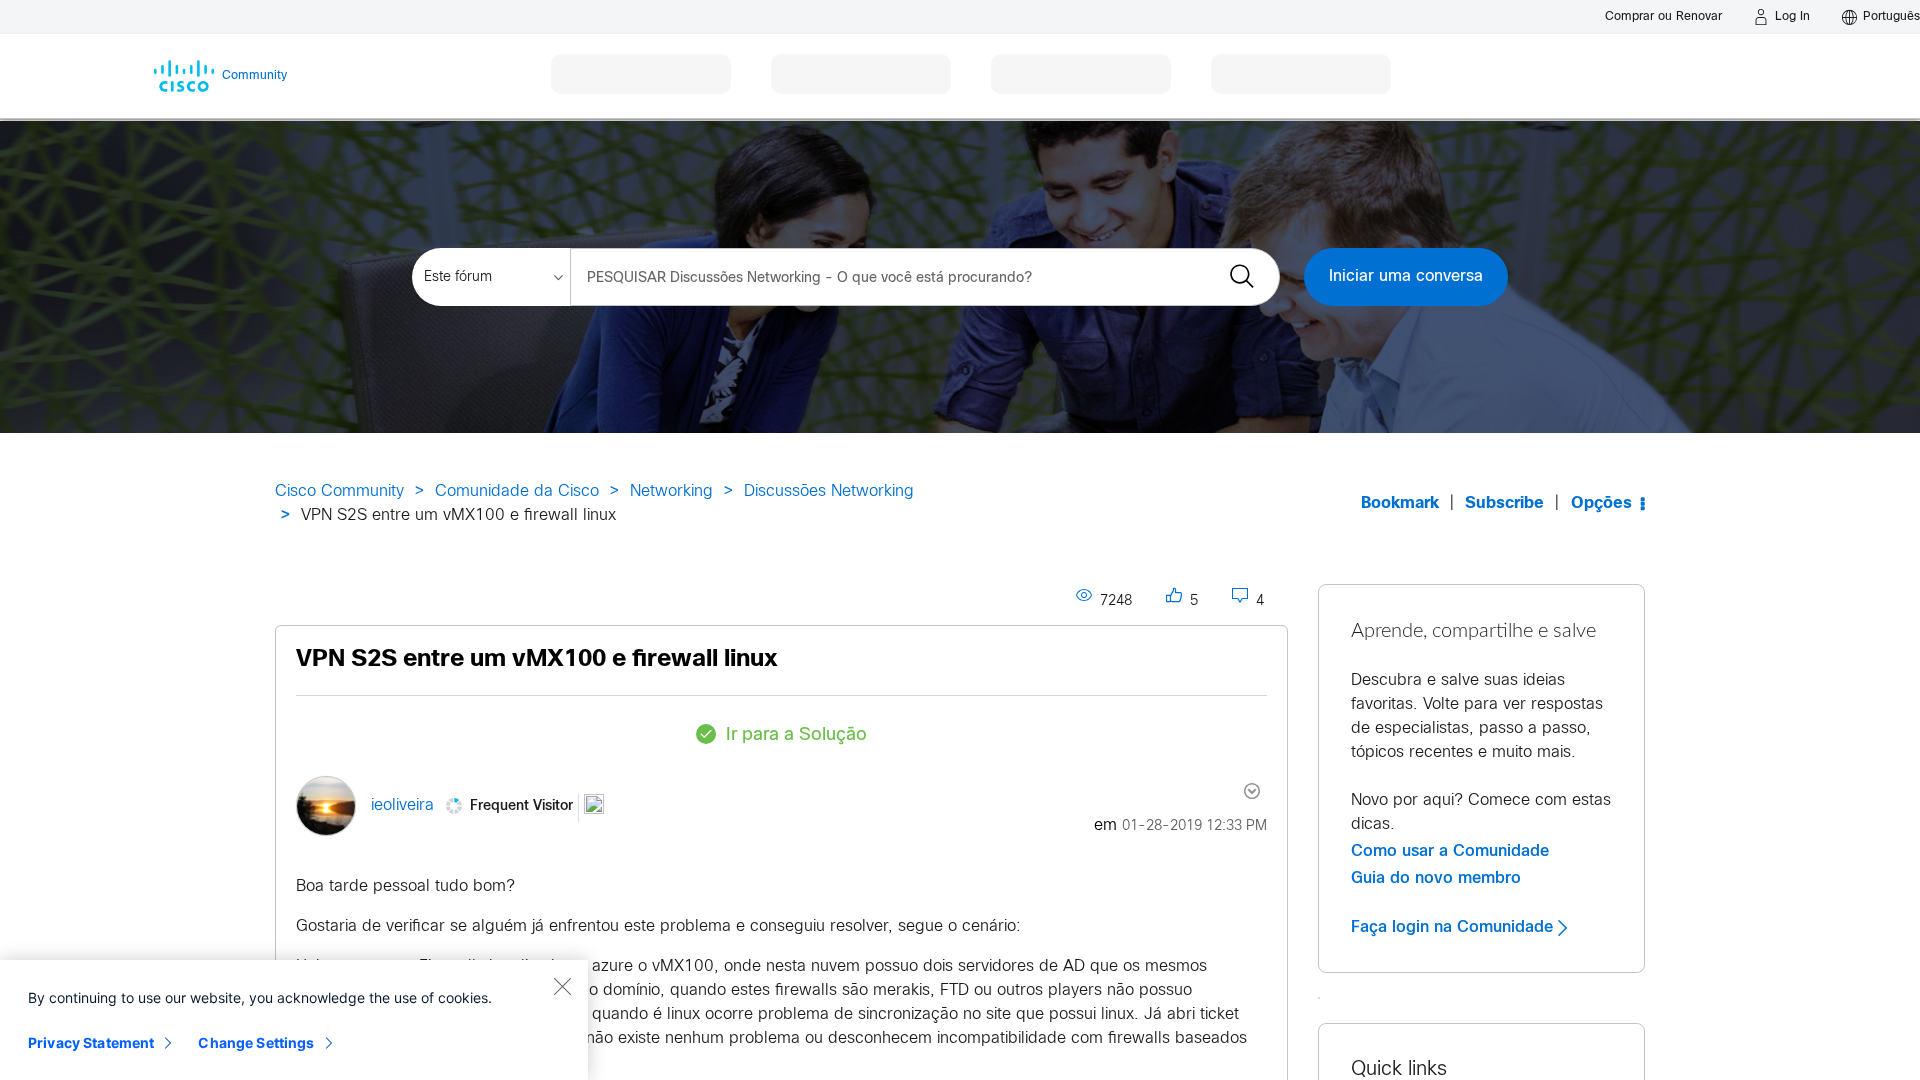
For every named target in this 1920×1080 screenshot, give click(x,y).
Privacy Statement (91, 1042)
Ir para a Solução (796, 735)
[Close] (562, 986)
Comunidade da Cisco (517, 491)
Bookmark (1400, 503)
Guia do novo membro (1436, 878)
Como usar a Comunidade (1450, 851)
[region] (294, 1020)
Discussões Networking (829, 491)
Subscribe (1504, 503)
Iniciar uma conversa (1406, 276)
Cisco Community (339, 491)
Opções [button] (1601, 503)
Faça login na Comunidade (1454, 927)
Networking (671, 491)
